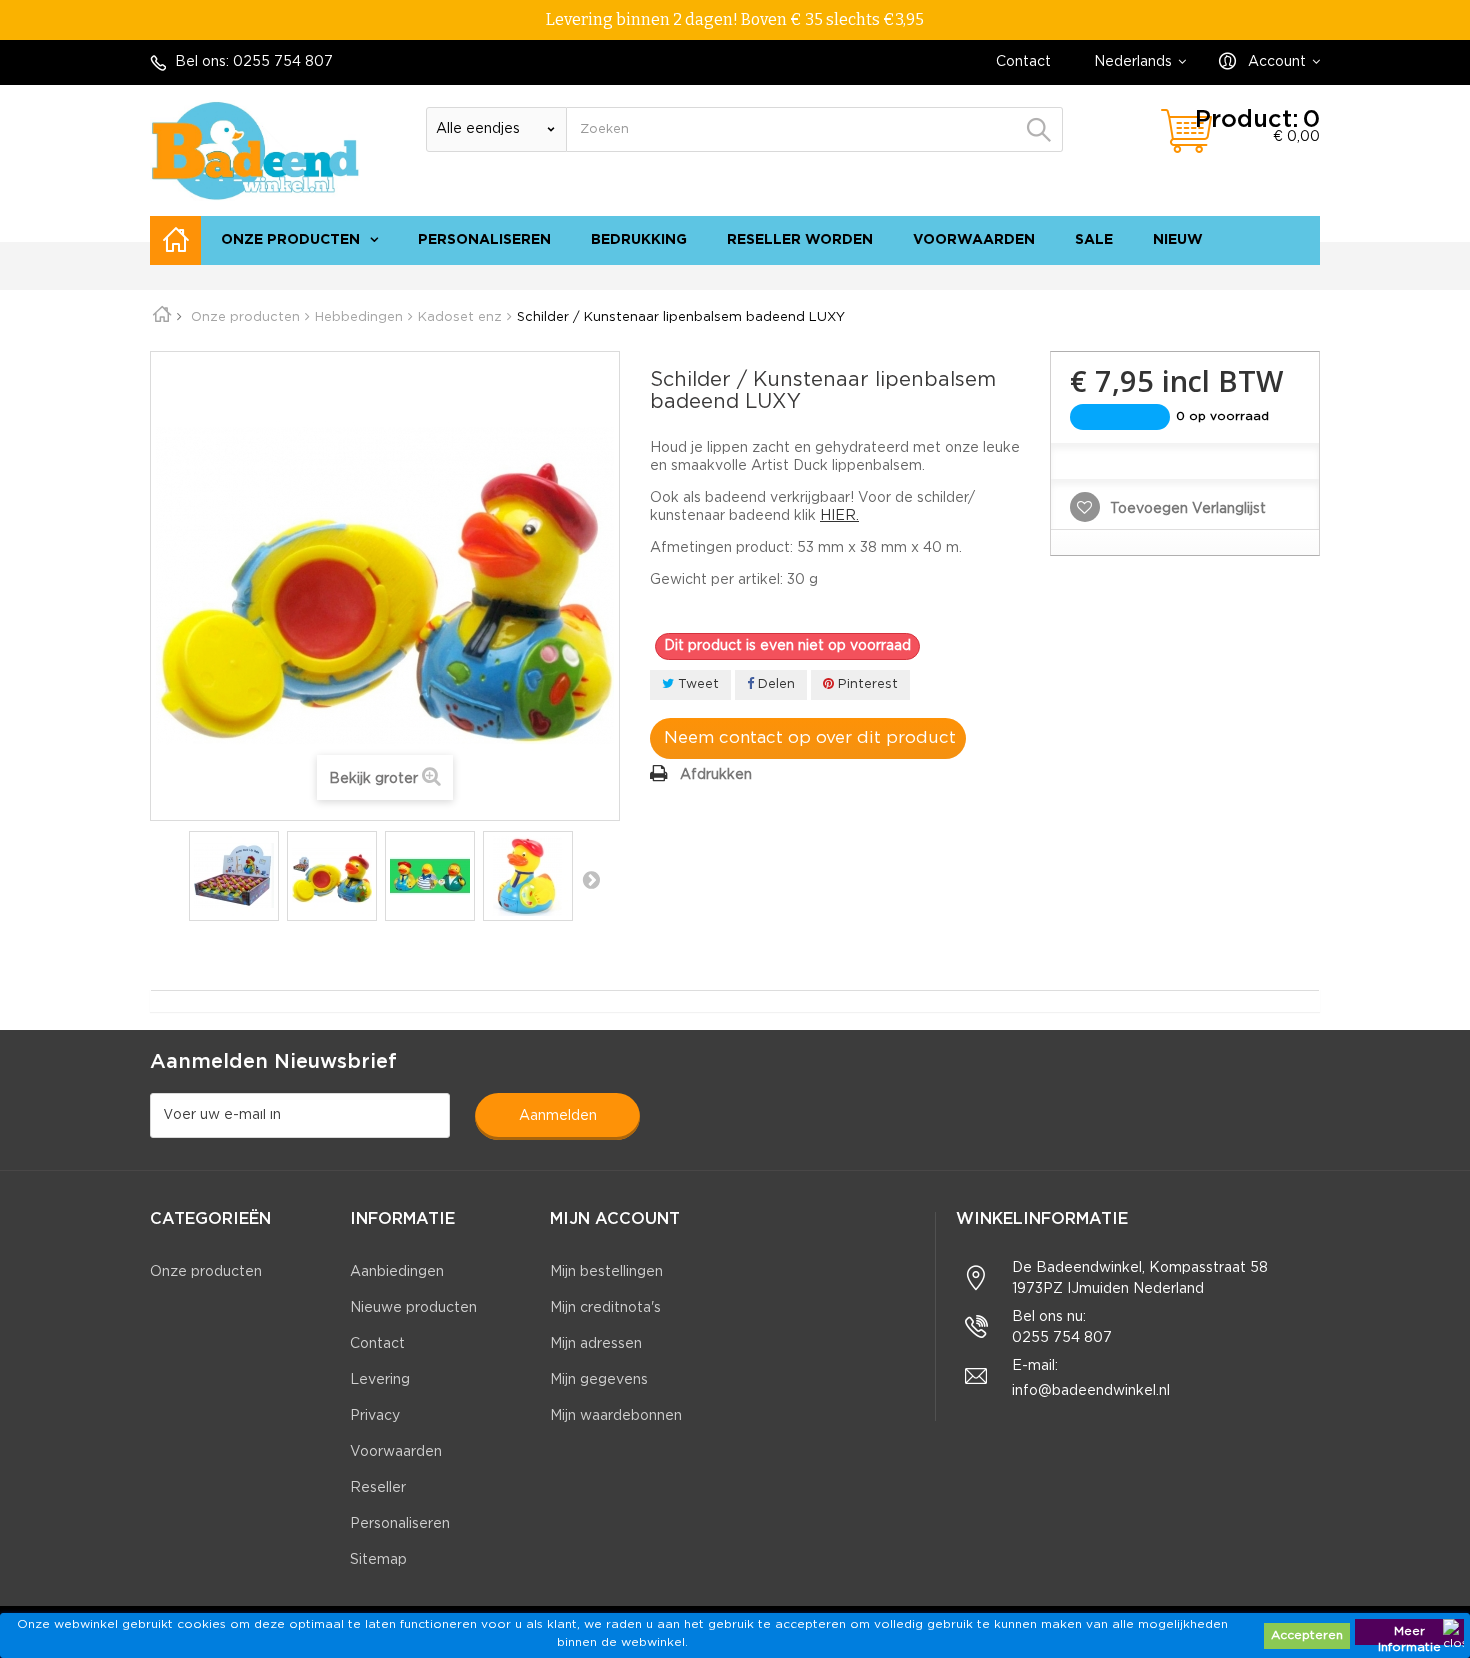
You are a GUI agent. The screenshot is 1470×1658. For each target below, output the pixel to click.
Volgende (591, 879)
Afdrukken (716, 775)
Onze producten (290, 240)
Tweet (696, 684)
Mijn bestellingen (606, 1272)
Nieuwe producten (413, 1308)
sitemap (1282, 275)
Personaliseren (484, 240)
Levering (380, 1380)
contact (1211, 275)
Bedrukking (639, 240)
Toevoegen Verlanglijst (1186, 509)
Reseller (378, 1488)
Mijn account (615, 1219)
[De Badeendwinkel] (255, 150)
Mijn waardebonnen (616, 1416)
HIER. (839, 516)
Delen (774, 684)
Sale (1094, 240)
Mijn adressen (596, 1344)
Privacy (375, 1416)
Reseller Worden (800, 240)
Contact (1023, 62)
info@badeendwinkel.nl (1091, 1391)
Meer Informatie (1409, 1635)
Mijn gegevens (599, 1380)
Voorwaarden (974, 240)
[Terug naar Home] (169, 317)
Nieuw (1178, 240)
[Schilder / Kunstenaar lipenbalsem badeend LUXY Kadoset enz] (234, 876)
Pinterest (866, 684)
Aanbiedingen (397, 1272)
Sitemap (378, 1560)
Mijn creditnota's (605, 1308)
